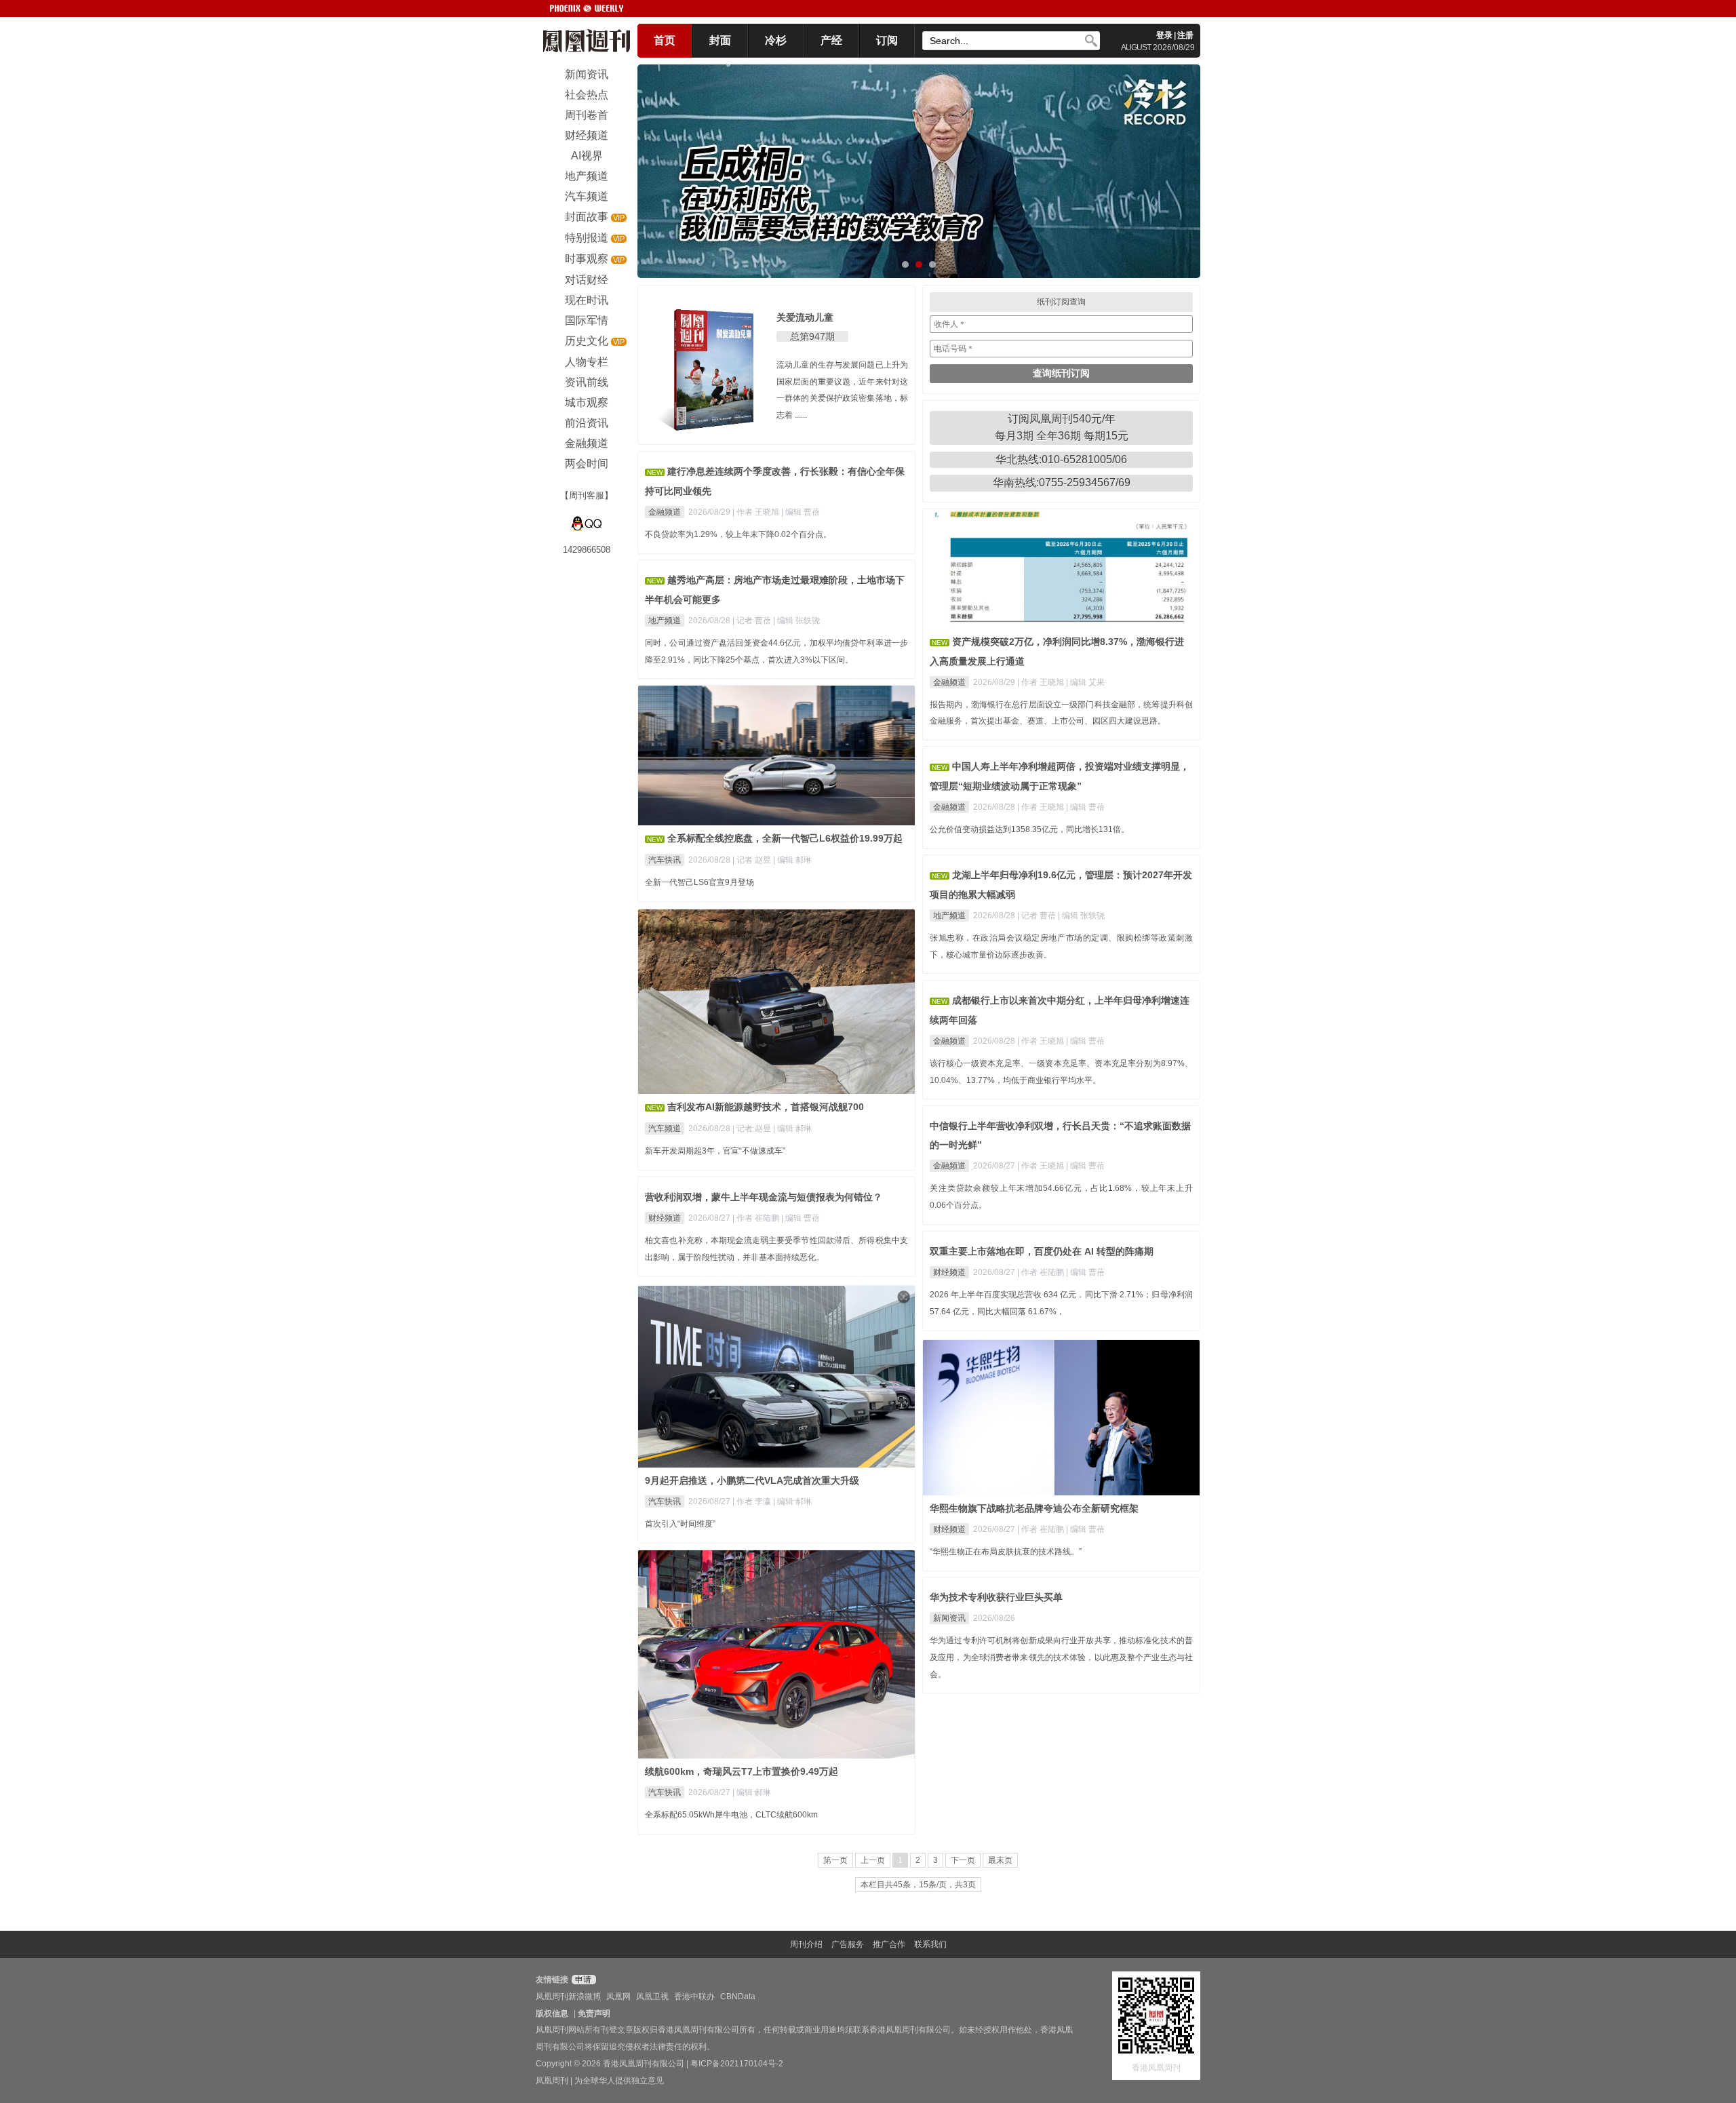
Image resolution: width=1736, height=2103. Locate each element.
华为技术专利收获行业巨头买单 (996, 1597)
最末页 (1000, 1860)
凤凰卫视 (652, 1997)
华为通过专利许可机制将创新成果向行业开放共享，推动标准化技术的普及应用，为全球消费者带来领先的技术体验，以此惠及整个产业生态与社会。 (1061, 1657)
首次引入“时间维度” (680, 1524)
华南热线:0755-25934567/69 (1062, 483)
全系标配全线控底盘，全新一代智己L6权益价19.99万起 (785, 838)
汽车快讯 (665, 860)
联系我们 (930, 1944)
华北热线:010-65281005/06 (1061, 459)
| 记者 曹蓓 (753, 621)
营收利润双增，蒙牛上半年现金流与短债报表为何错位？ (764, 1197)
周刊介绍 (806, 1944)
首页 (665, 40)
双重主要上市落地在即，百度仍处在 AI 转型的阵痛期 (1042, 1251)
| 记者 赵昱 (753, 860)
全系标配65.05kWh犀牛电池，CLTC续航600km (731, 1815)
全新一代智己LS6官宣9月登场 (699, 882)
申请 (582, 1980)
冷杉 (776, 40)
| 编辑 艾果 (1085, 682)
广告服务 (848, 1944)
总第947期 (812, 336)
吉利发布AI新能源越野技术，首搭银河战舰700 (766, 1107)
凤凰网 (618, 1997)
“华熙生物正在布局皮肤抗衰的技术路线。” (1006, 1552)
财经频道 (665, 1218)
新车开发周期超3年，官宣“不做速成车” (715, 1151)
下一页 (963, 1860)
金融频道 (665, 512)
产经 (831, 40)
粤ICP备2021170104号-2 (737, 2064)
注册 (1185, 35)
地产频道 (665, 621)
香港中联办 (694, 1997)
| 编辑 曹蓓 (801, 512)
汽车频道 (665, 1128)
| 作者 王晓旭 (757, 512)
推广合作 (889, 1944)
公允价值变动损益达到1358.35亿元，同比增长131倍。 (1029, 829)
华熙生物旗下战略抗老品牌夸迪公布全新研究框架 (1034, 1508)
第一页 (835, 1860)
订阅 (887, 40)
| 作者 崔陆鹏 (757, 1218)
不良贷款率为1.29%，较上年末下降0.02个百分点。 (738, 534)
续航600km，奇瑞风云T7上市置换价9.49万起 (742, 1771)
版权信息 (552, 2013)
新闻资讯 (949, 1618)
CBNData (738, 1997)
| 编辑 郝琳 (792, 860)
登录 (1164, 35)
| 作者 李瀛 (753, 1501)
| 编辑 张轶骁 (796, 621)
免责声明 (594, 2013)
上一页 (873, 1860)
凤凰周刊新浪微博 (568, 1997)
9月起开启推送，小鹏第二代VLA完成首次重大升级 (752, 1480)
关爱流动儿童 (805, 317)
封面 (720, 40)
